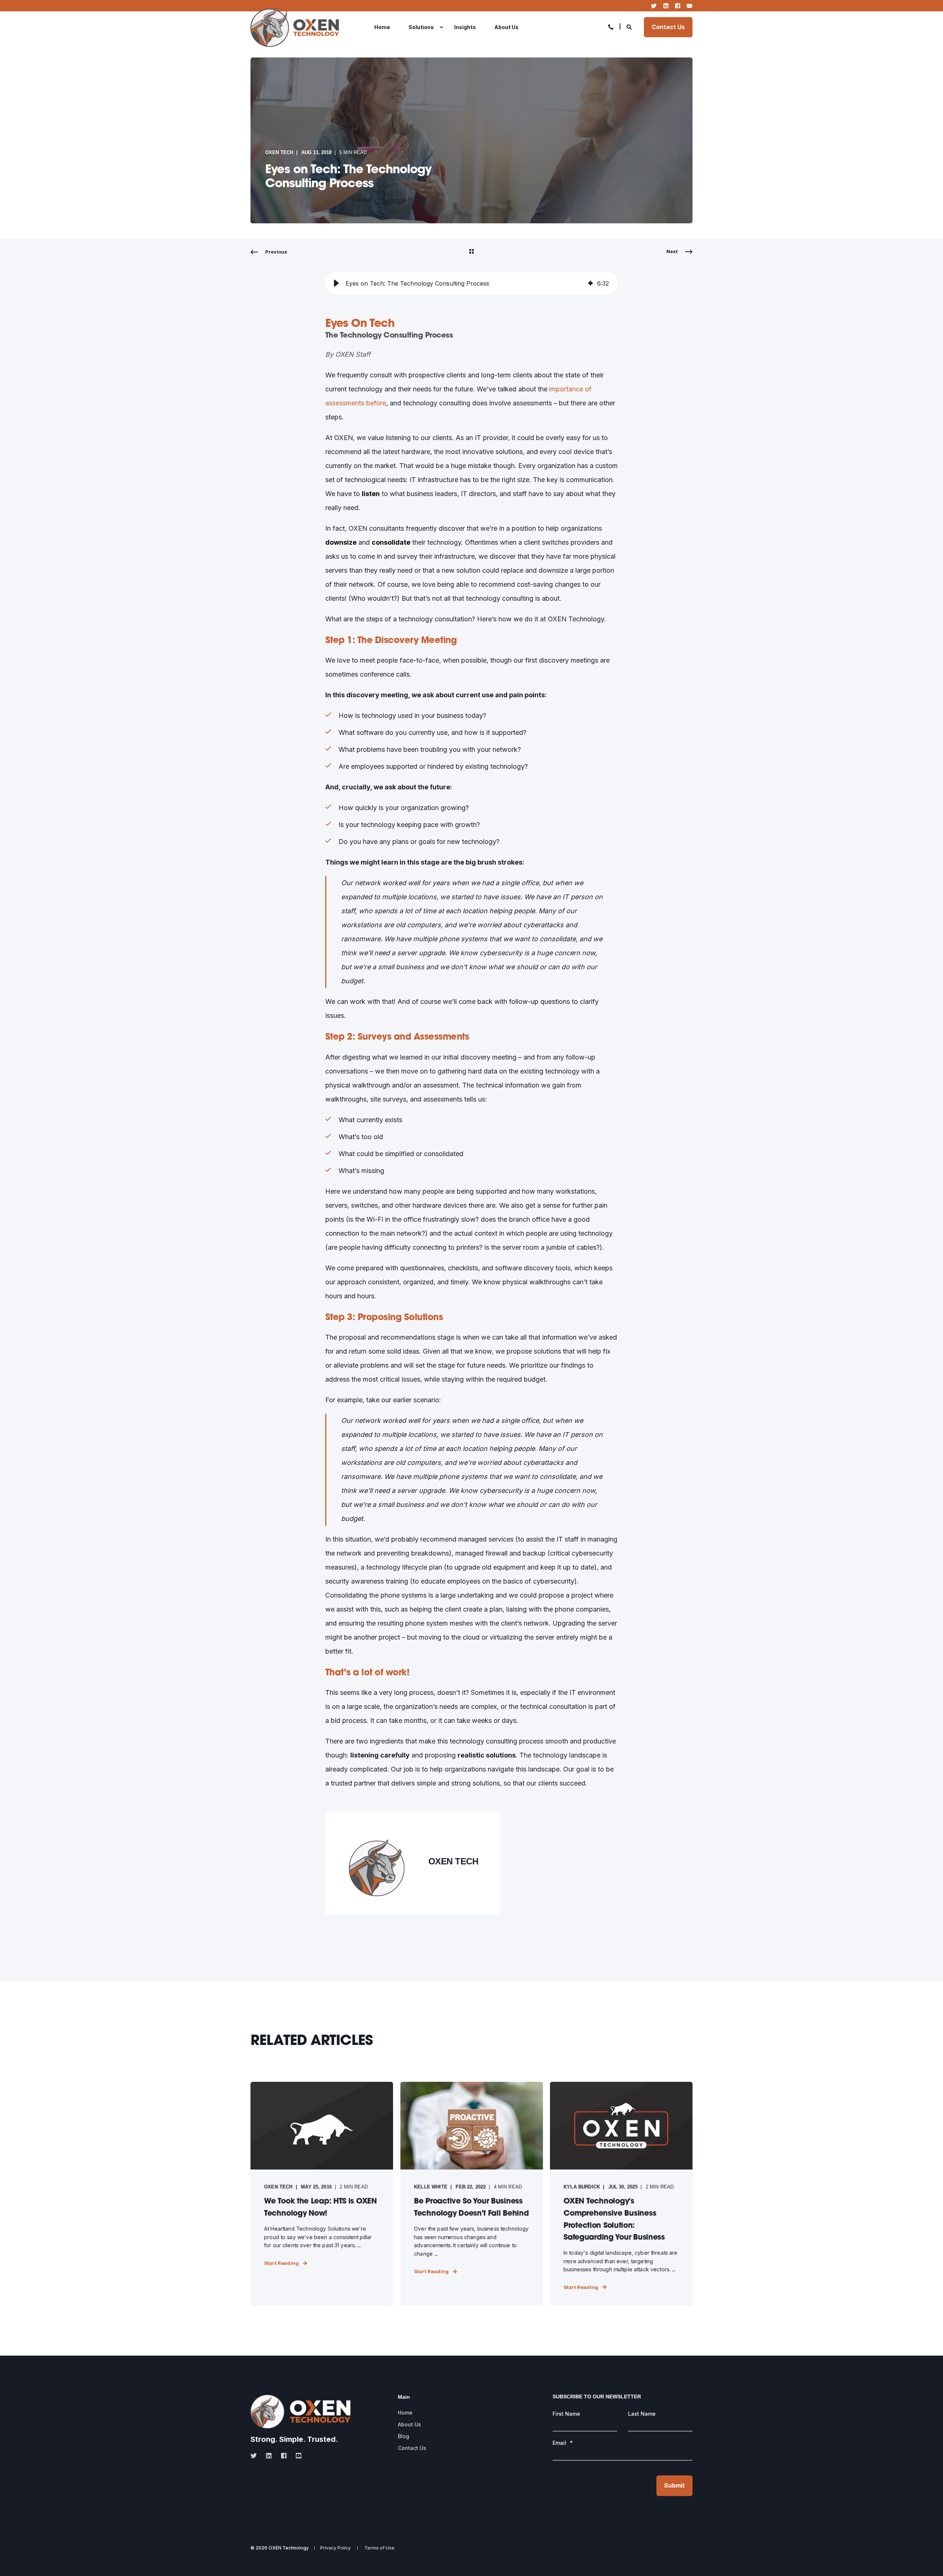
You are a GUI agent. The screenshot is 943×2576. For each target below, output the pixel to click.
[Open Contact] (611, 26)
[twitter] (256, 2456)
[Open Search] (630, 26)
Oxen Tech (279, 152)
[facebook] (284, 2456)
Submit (674, 2485)
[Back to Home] (295, 27)
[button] (336, 283)
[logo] (301, 2411)
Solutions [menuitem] (421, 27)
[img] (590, 283)
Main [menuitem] (404, 2397)
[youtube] (296, 2456)
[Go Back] (471, 252)
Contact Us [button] (668, 27)
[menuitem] (387, 27)
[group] (472, 283)
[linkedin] (269, 2456)
